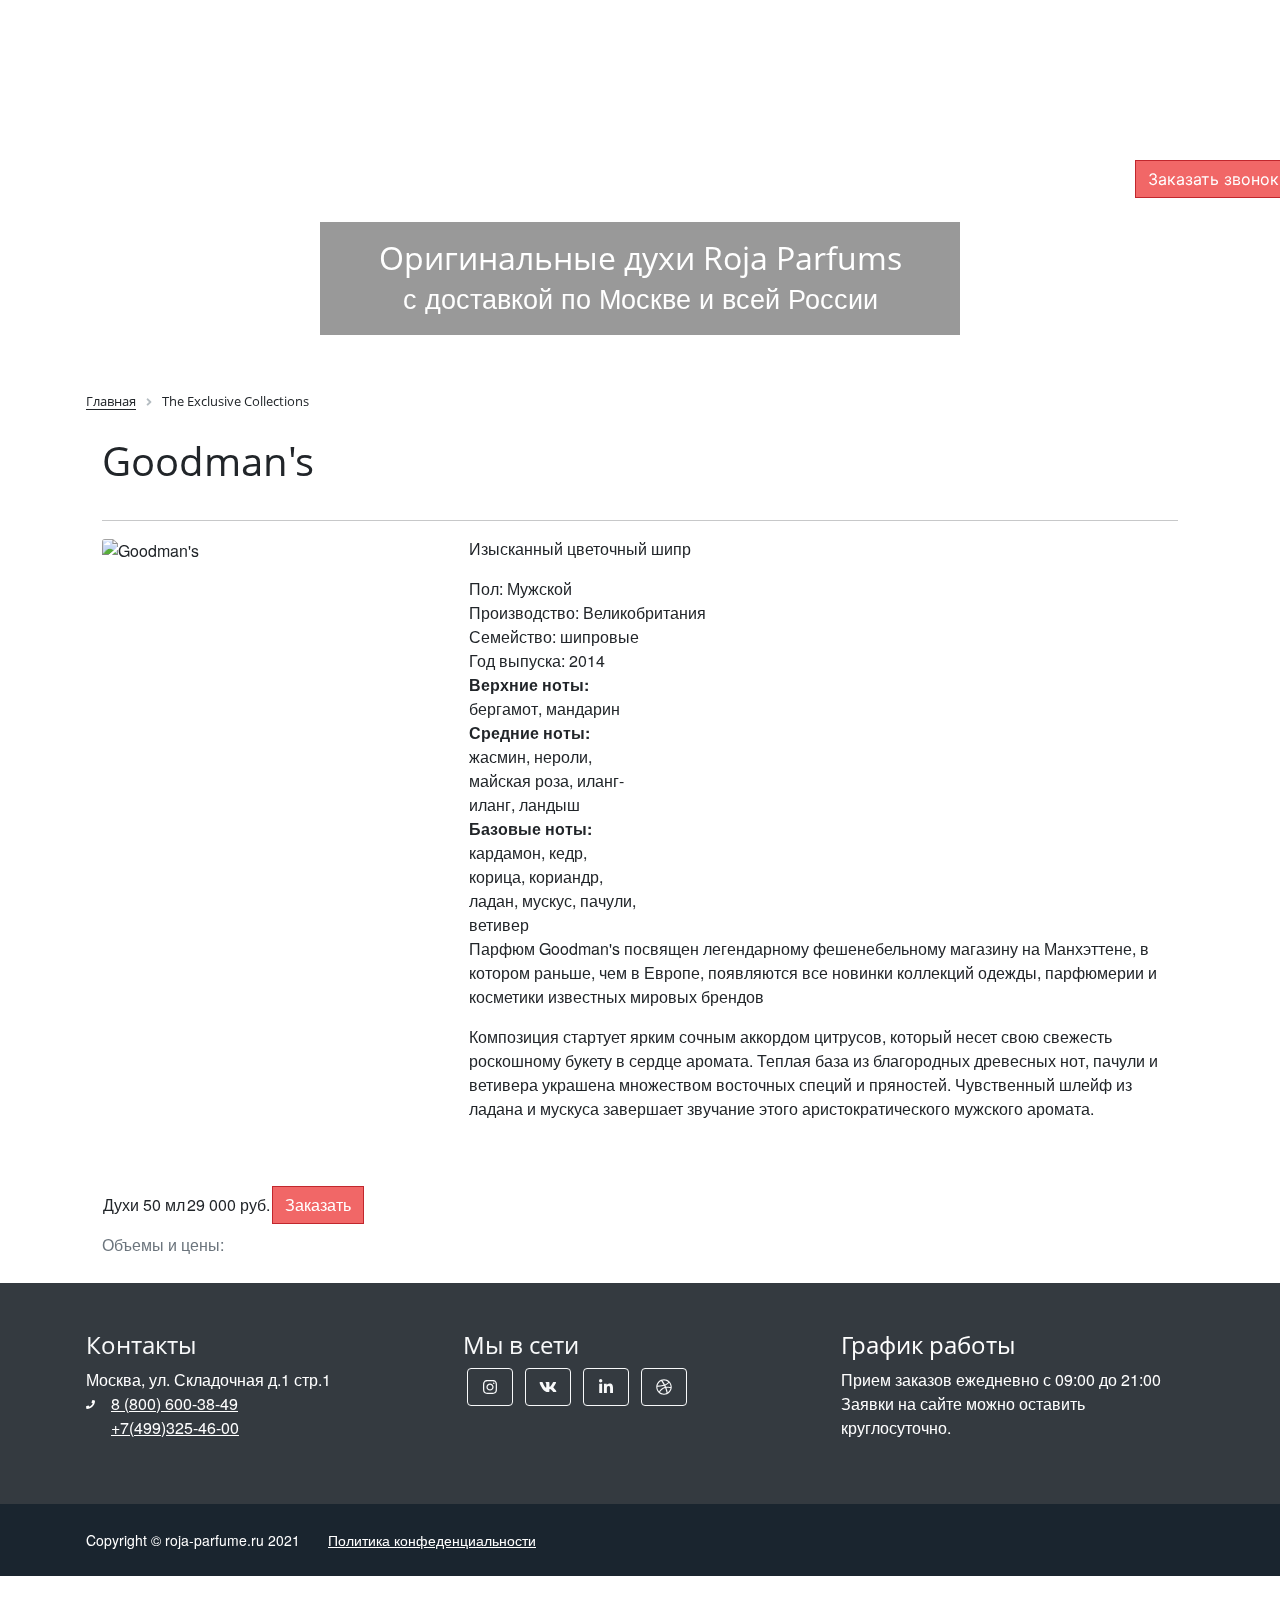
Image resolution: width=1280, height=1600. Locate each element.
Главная (410, 44)
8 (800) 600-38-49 (174, 1403)
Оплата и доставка (582, 44)
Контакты (1000, 44)
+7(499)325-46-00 (175, 1427)
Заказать (318, 1204)
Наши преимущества (814, 44)
